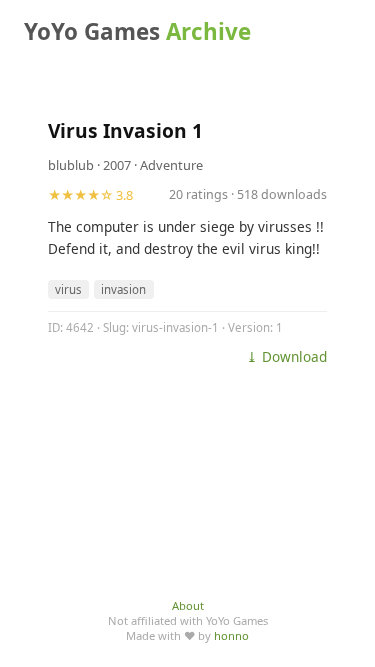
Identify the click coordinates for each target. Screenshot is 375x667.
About (188, 605)
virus (68, 289)
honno (231, 635)
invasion (123, 289)
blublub (71, 165)
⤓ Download (286, 356)
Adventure (171, 165)
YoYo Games (137, 31)
